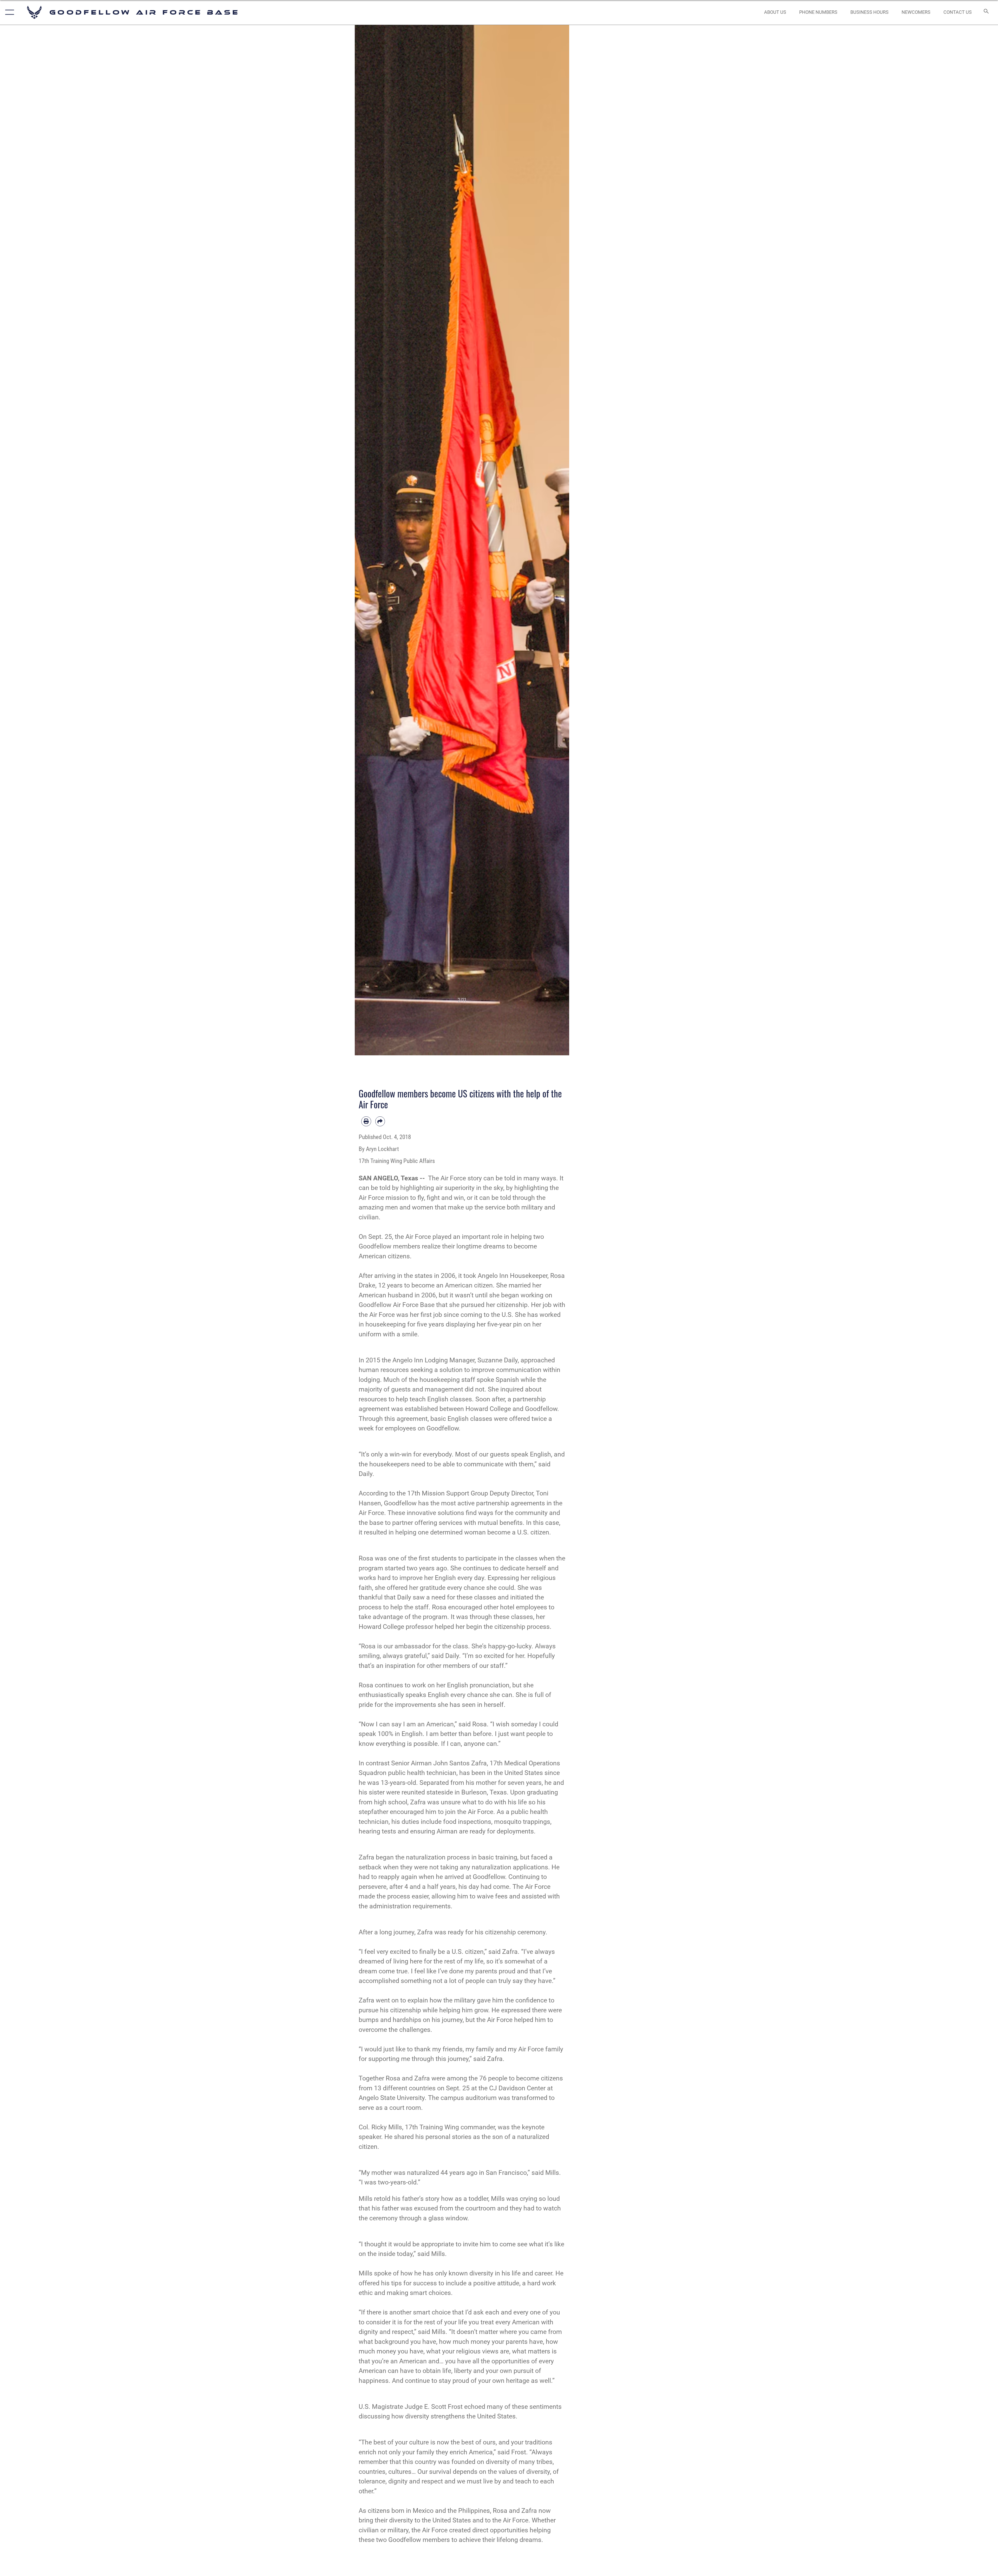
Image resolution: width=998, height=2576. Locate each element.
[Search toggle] (986, 12)
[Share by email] (380, 1121)
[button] (8, 12)
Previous (366, 540)
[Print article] (366, 1121)
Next (559, 540)
